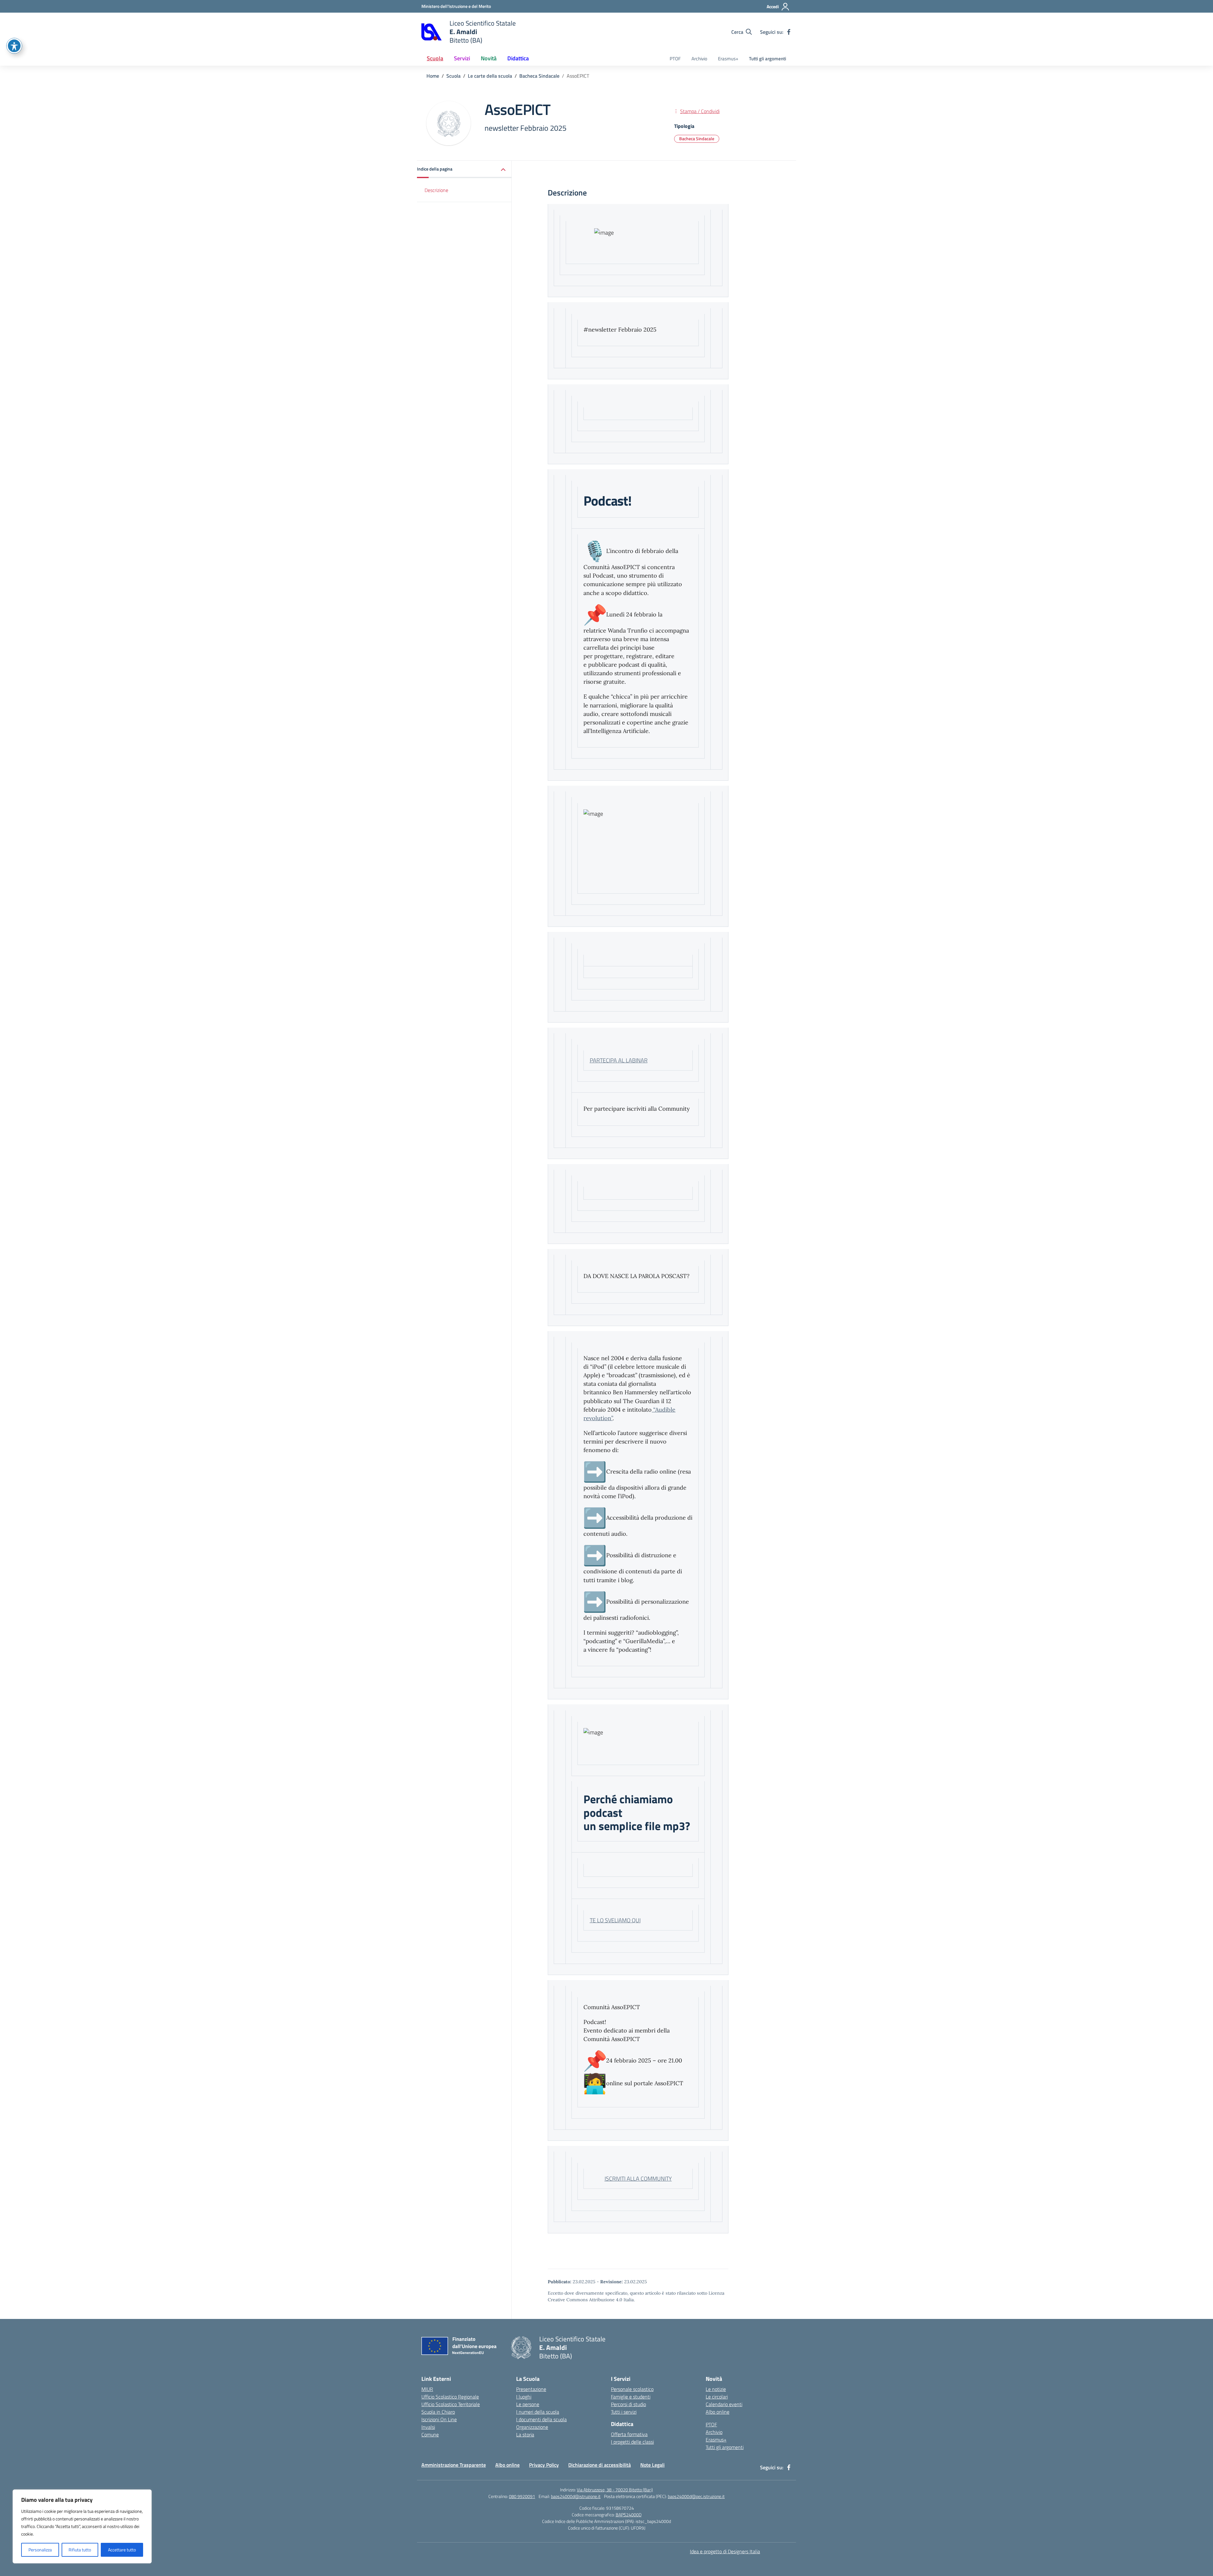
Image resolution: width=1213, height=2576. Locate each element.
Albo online (718, 2412)
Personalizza (40, 2550)
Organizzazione (532, 2427)
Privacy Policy (544, 2465)
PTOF (675, 59)
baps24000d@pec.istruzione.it (696, 2496)
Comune (430, 2435)
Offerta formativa (629, 2434)
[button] (464, 169)
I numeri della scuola (538, 2412)
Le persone (528, 2404)
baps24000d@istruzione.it (576, 2496)
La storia (525, 2435)
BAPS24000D (629, 2515)
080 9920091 (522, 2496)
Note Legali (652, 2465)
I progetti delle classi (632, 2442)
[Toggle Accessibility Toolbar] (14, 46)
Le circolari (717, 2397)
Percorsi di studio (628, 2404)
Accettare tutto (122, 2550)
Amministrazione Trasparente (454, 2465)
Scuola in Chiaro (438, 2412)
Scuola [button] (435, 58)
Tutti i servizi (624, 2412)
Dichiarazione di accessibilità (600, 2465)
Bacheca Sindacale (697, 138)
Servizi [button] (462, 58)
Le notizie (716, 2389)
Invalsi (428, 2427)
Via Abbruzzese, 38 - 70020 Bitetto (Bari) (615, 2490)
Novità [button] (489, 58)
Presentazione (531, 2389)
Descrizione (436, 190)
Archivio (699, 59)
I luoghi (524, 2397)
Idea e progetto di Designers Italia (725, 2551)
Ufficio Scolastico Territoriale (451, 2404)
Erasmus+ (728, 59)
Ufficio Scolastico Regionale (450, 2397)
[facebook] (789, 32)
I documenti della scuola (541, 2419)
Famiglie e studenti (631, 2397)
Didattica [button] (518, 58)
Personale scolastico (632, 2389)
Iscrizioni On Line (439, 2419)
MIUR (427, 2389)
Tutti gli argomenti (768, 59)
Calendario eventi (724, 2404)
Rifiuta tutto (80, 2550)
